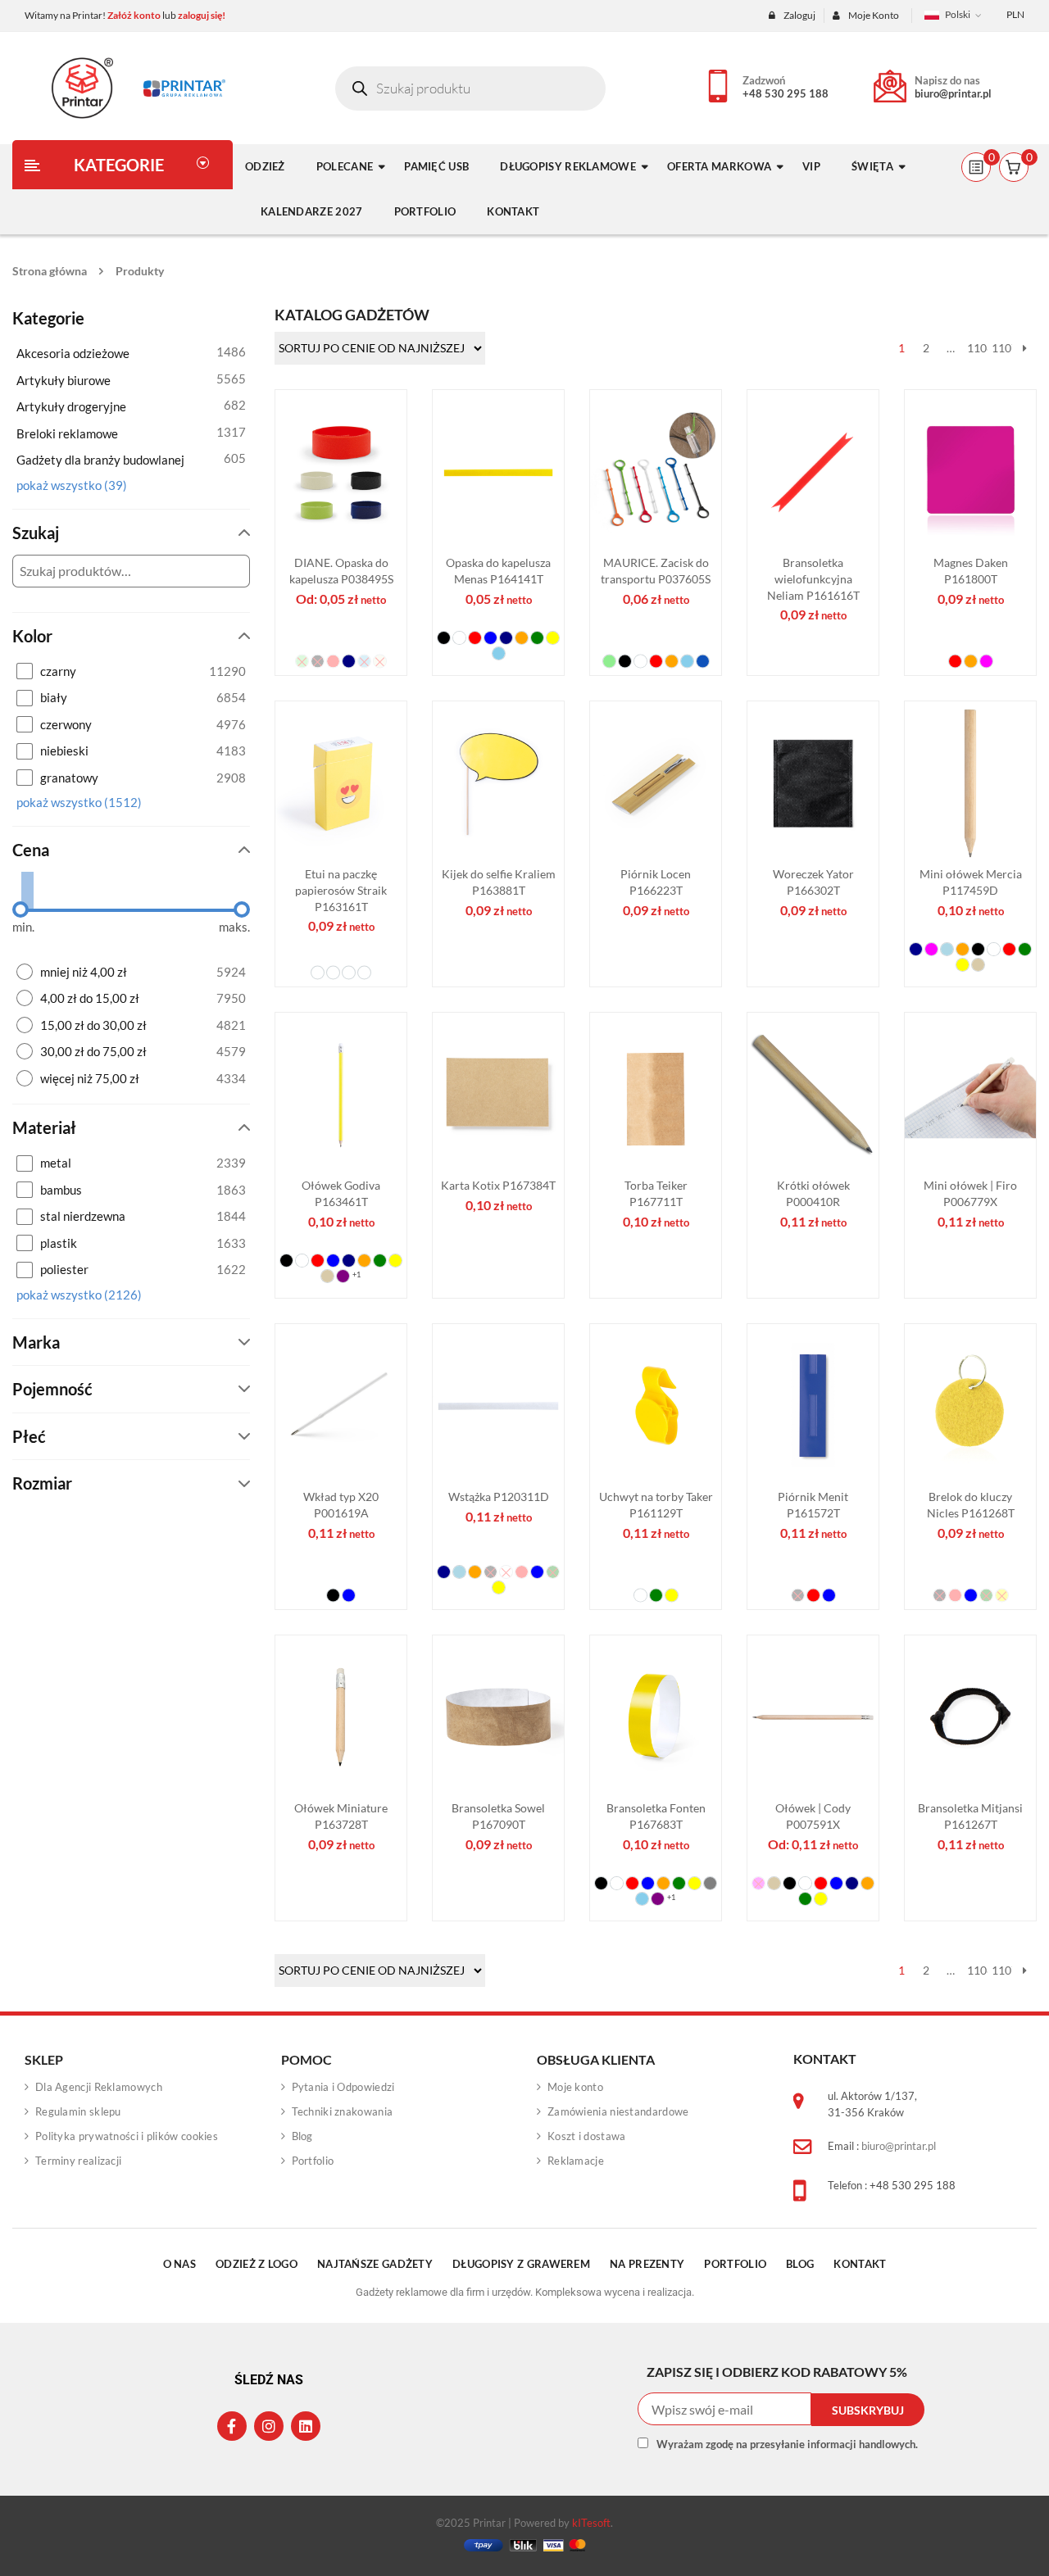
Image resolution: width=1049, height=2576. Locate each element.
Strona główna (50, 271)
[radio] (131, 972)
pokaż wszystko (72, 485)
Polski (958, 14)
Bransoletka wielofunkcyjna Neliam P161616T (813, 579)
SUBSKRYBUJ (868, 2410)
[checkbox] (131, 671)
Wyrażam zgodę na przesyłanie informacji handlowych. (787, 2444)
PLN (1015, 14)
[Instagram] (269, 2426)
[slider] (20, 909)
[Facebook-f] (232, 2426)
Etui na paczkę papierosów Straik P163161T (341, 890)
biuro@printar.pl (953, 93)
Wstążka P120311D (499, 1497)
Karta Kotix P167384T (498, 1185)
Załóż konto (134, 15)
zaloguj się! (202, 15)
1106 (975, 348)
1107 (1000, 348)
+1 (356, 1274)
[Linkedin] (306, 2426)
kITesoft (591, 2523)
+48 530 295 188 (786, 93)
